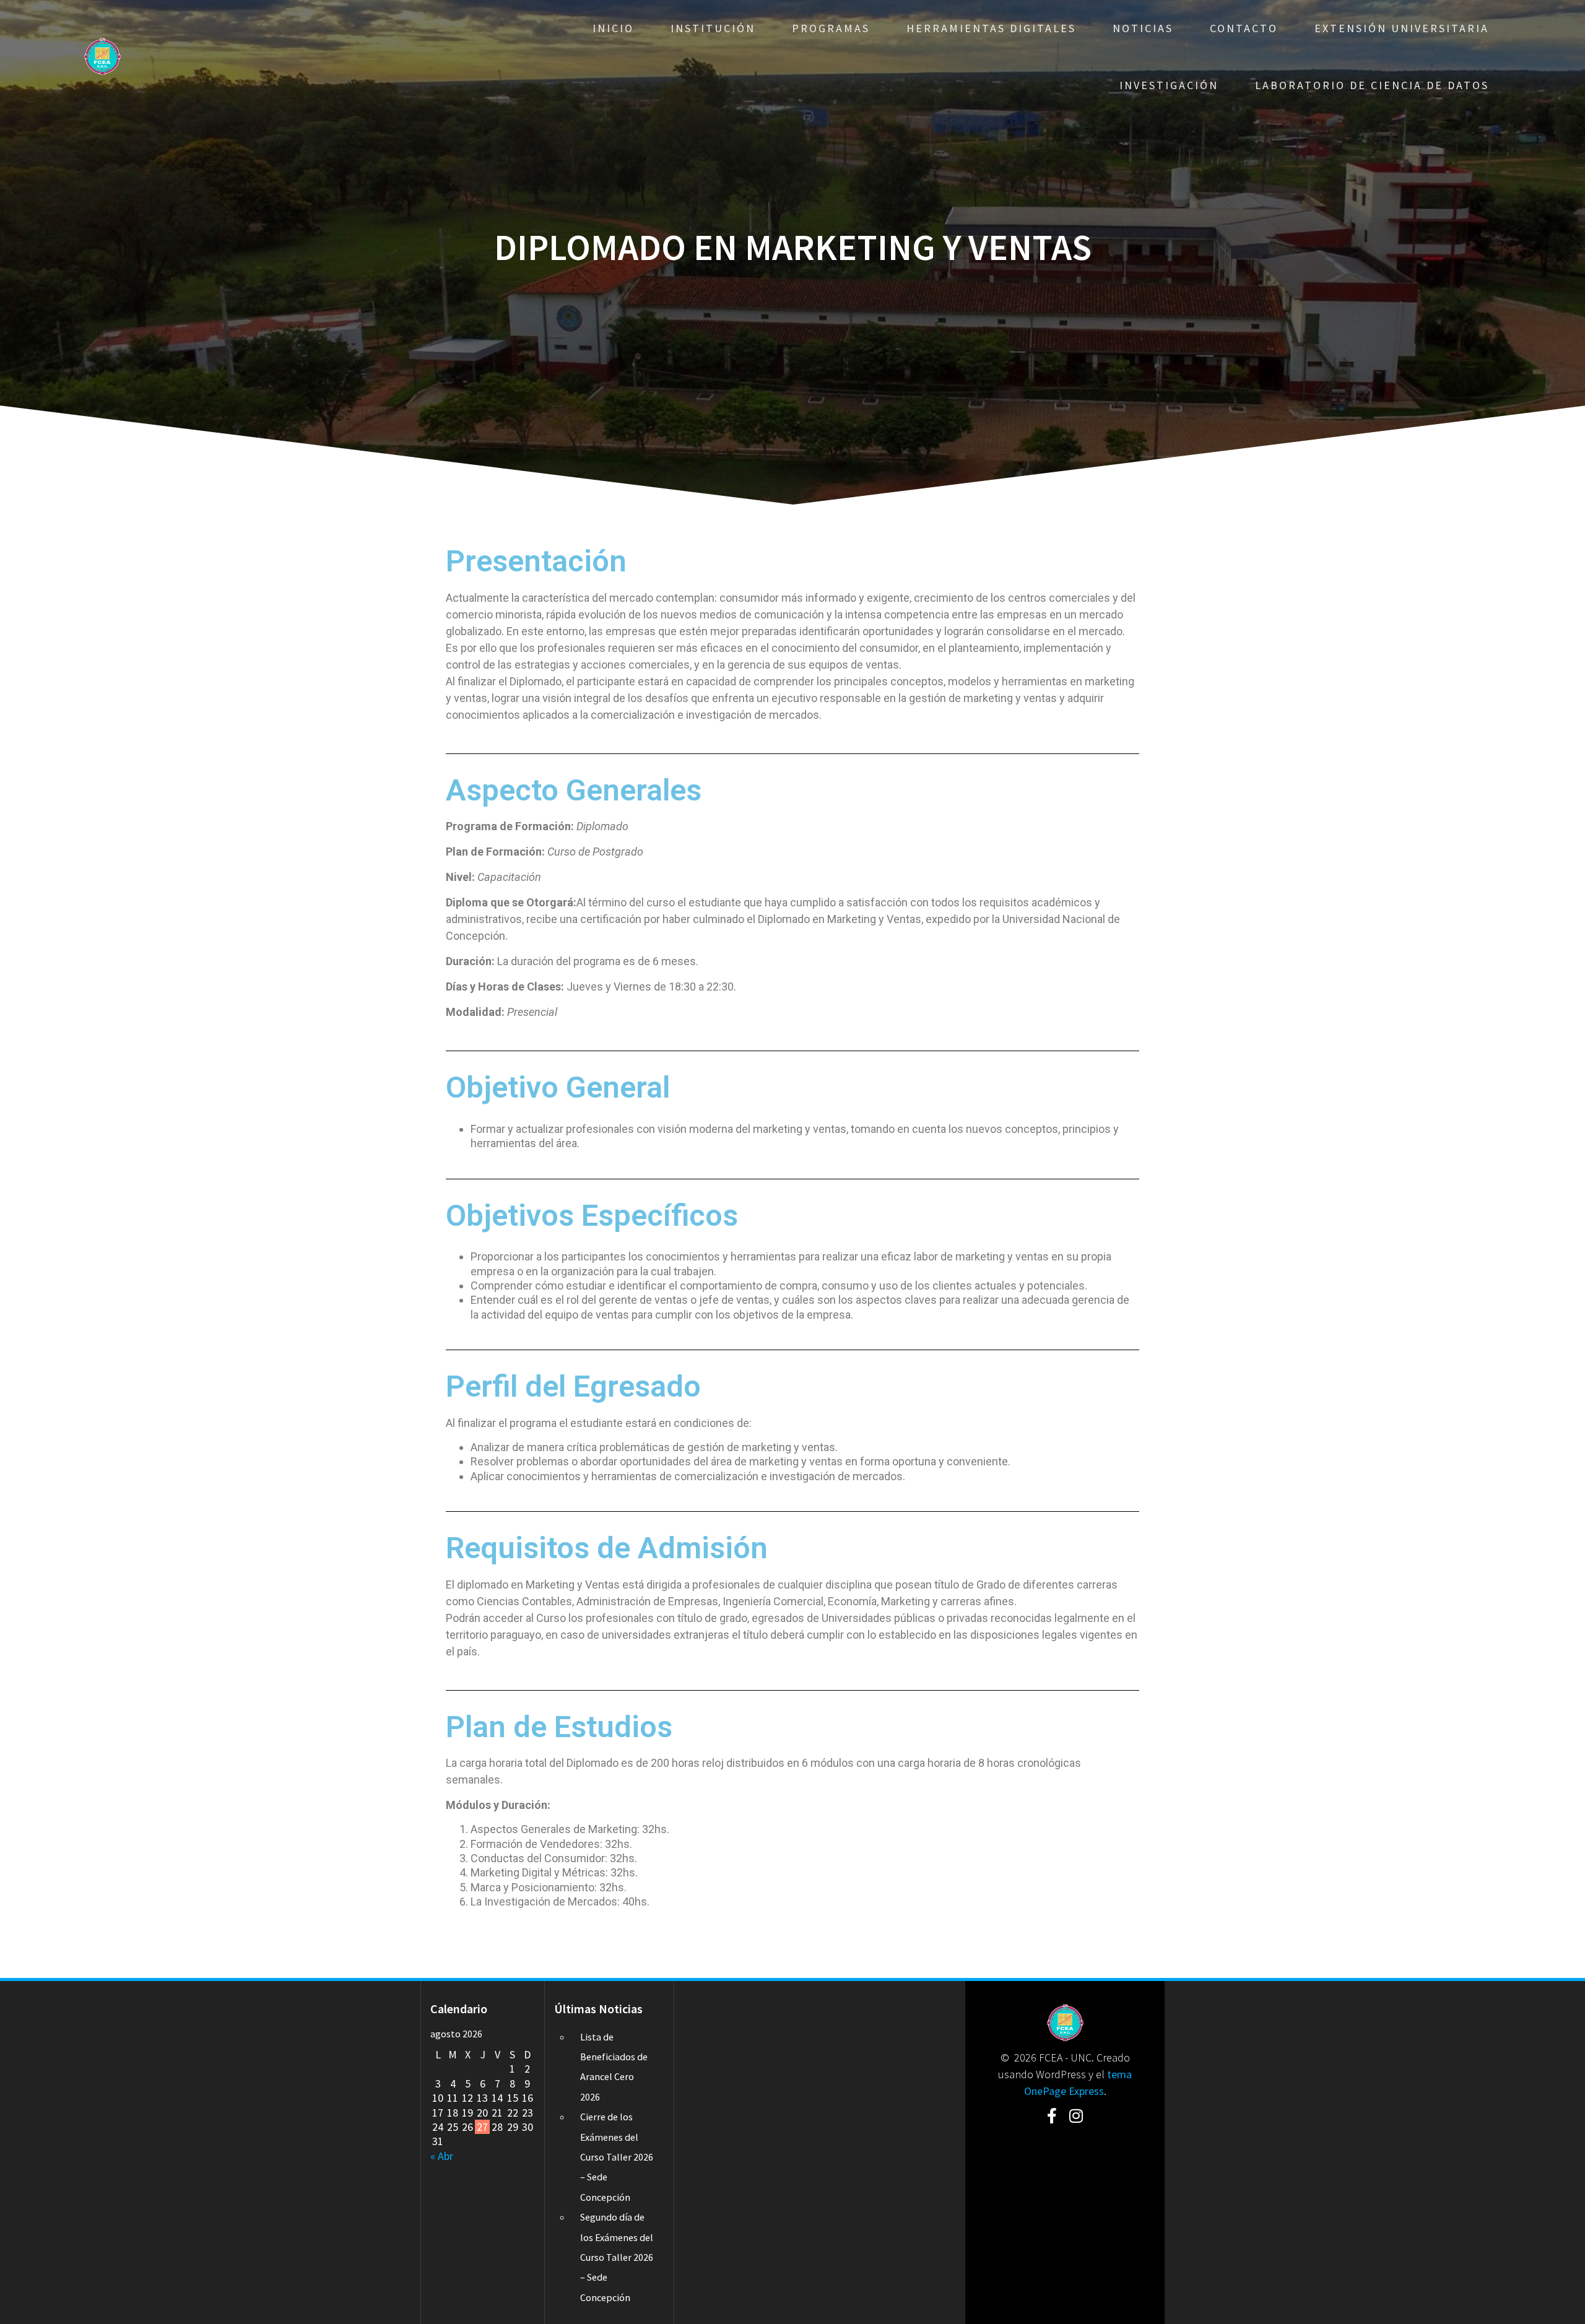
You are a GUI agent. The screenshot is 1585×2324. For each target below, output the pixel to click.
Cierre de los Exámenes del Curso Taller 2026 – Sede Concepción (617, 2157)
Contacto (1244, 28)
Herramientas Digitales (991, 28)
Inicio (613, 28)
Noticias (1143, 28)
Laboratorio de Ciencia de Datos (1372, 85)
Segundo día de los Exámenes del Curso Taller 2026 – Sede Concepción (617, 2257)
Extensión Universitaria (1402, 28)
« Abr (442, 2156)
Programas (831, 28)
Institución (713, 28)
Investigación (1169, 85)
